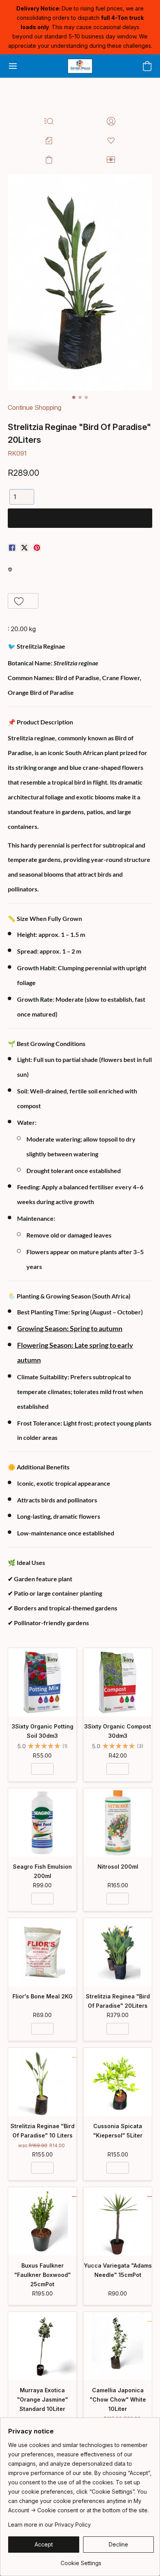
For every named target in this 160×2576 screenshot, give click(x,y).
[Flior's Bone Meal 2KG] (42, 1952)
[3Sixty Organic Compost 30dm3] (118, 1682)
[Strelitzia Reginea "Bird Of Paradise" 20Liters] (118, 1952)
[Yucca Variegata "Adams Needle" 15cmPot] (118, 2221)
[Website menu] (13, 66)
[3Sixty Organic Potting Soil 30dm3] (42, 1682)
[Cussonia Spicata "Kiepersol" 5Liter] (118, 2082)
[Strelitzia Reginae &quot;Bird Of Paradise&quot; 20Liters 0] (80, 282)
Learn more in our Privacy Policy (50, 2525)
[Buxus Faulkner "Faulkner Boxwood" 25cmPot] (42, 2221)
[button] (80, 66)
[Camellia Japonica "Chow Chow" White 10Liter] (118, 2346)
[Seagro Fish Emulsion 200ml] (42, 1822)
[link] (81, 2560)
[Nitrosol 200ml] (118, 1822)
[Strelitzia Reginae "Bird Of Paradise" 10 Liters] (42, 2082)
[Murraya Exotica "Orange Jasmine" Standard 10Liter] (42, 2346)
